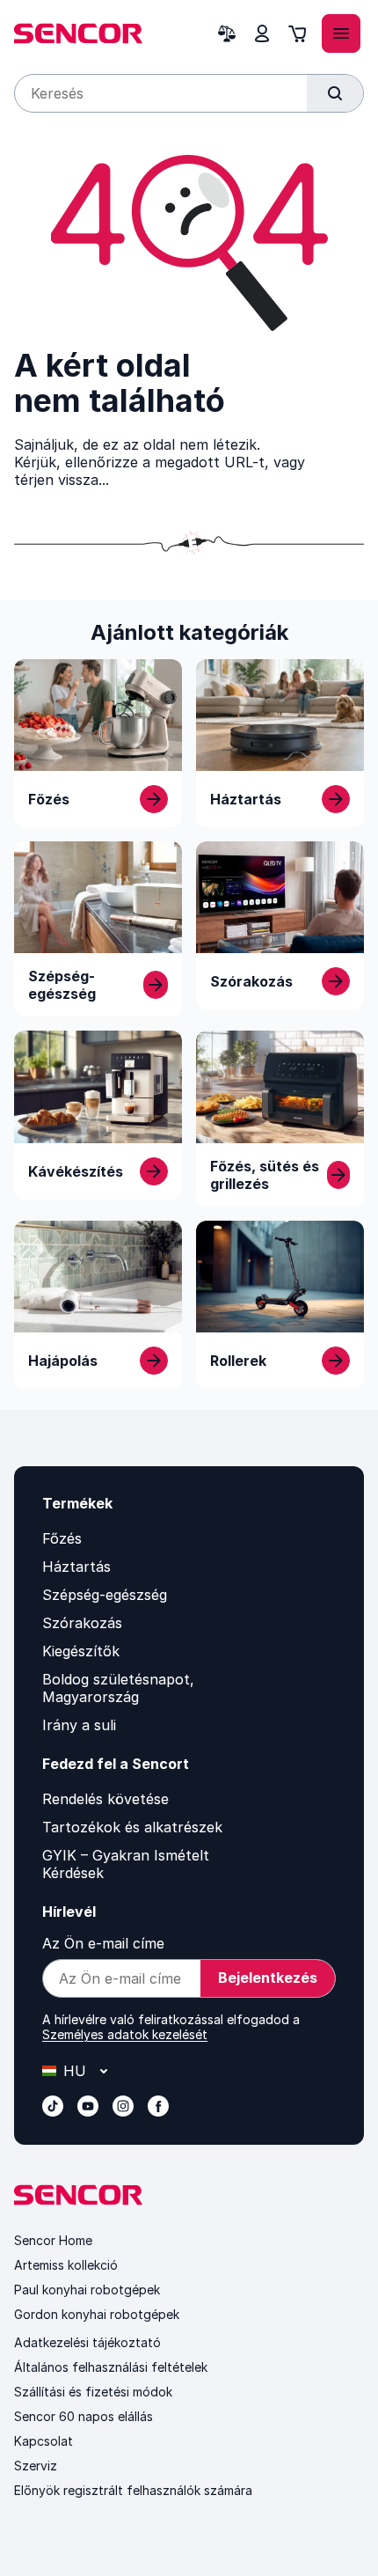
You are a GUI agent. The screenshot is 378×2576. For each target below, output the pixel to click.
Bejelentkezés (268, 1978)
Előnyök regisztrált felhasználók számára (133, 2490)
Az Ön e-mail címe (103, 1943)
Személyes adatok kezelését (125, 2034)
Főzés (62, 1538)
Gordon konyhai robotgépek (97, 2314)
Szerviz (36, 2466)
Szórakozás (82, 1623)
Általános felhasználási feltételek (111, 2367)
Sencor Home (53, 2240)
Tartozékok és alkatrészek (132, 1827)
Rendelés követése (105, 1799)
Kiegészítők (81, 1651)
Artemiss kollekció (66, 2265)
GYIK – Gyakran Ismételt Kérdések (126, 1864)
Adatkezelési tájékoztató (87, 2342)
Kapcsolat (44, 2441)
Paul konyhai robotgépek (87, 2290)
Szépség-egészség (105, 1595)
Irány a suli (79, 1725)
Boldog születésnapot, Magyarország (118, 1688)
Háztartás (76, 1567)
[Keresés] (335, 93)
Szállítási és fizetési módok (93, 2392)
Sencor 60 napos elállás (84, 2416)
